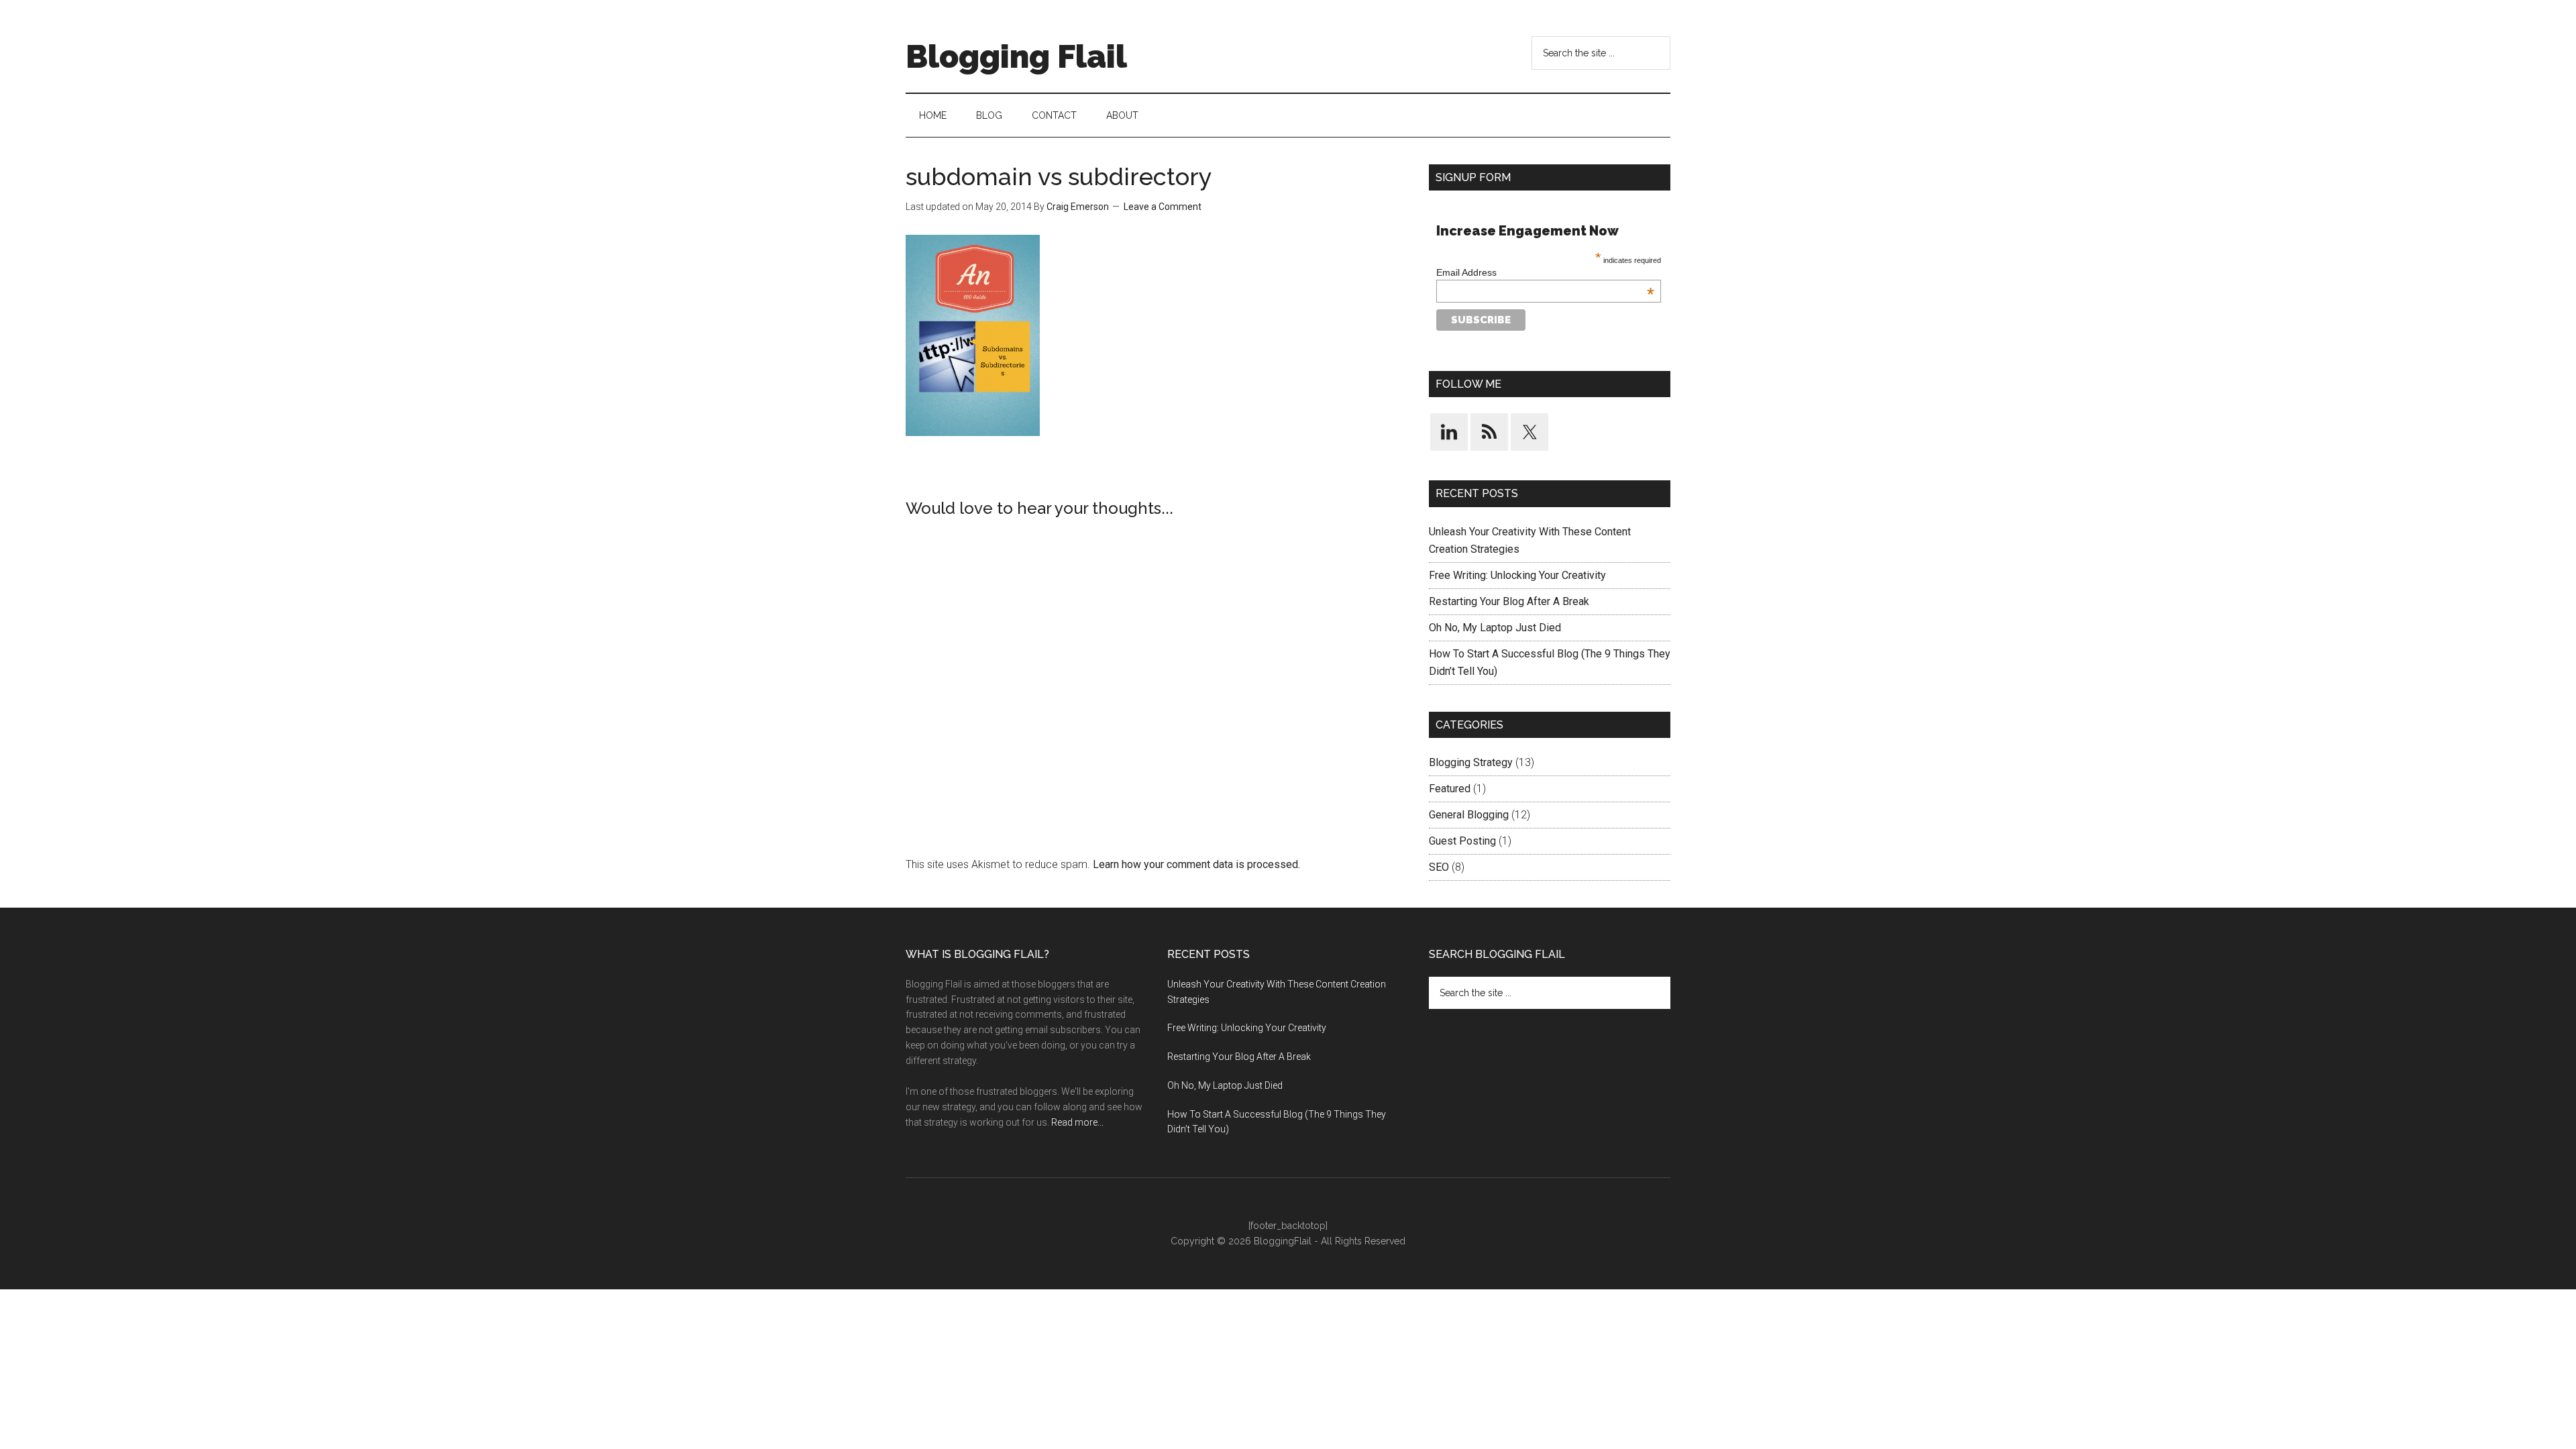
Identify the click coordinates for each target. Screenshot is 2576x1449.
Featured (1450, 789)
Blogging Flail (1016, 56)
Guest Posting (1462, 841)
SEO (1439, 867)
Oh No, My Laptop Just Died (1495, 628)
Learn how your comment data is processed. (1196, 864)
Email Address (1545, 272)
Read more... (1077, 1122)
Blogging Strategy (1471, 762)
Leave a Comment (1163, 207)
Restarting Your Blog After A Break (1509, 601)
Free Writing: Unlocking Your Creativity (1517, 575)
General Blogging (1469, 815)
